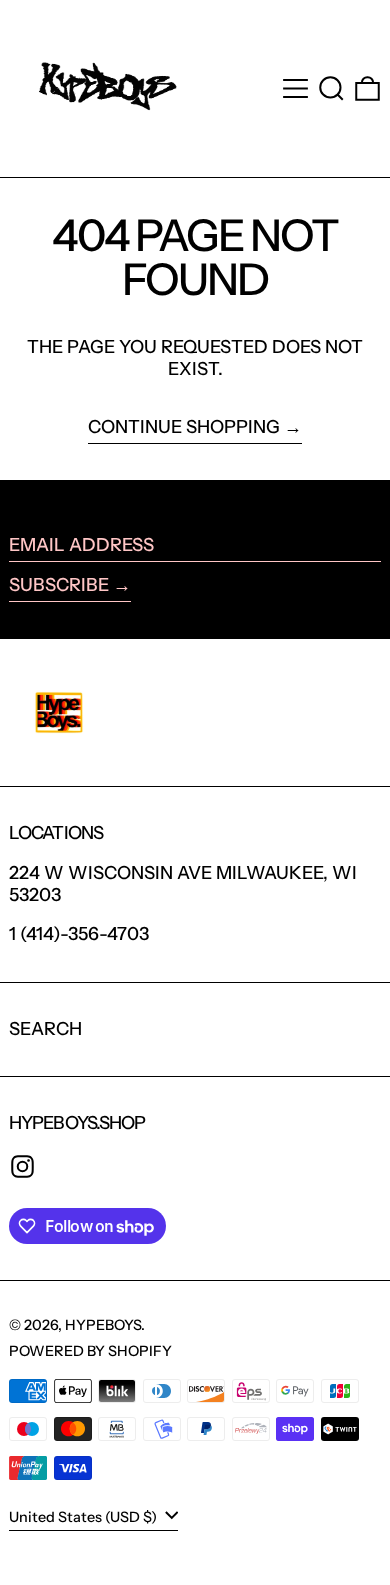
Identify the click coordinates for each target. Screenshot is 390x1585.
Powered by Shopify (90, 1351)
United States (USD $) (84, 1516)
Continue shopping (184, 427)
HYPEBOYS (103, 1325)
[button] (331, 88)
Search (45, 1029)
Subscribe (59, 585)
